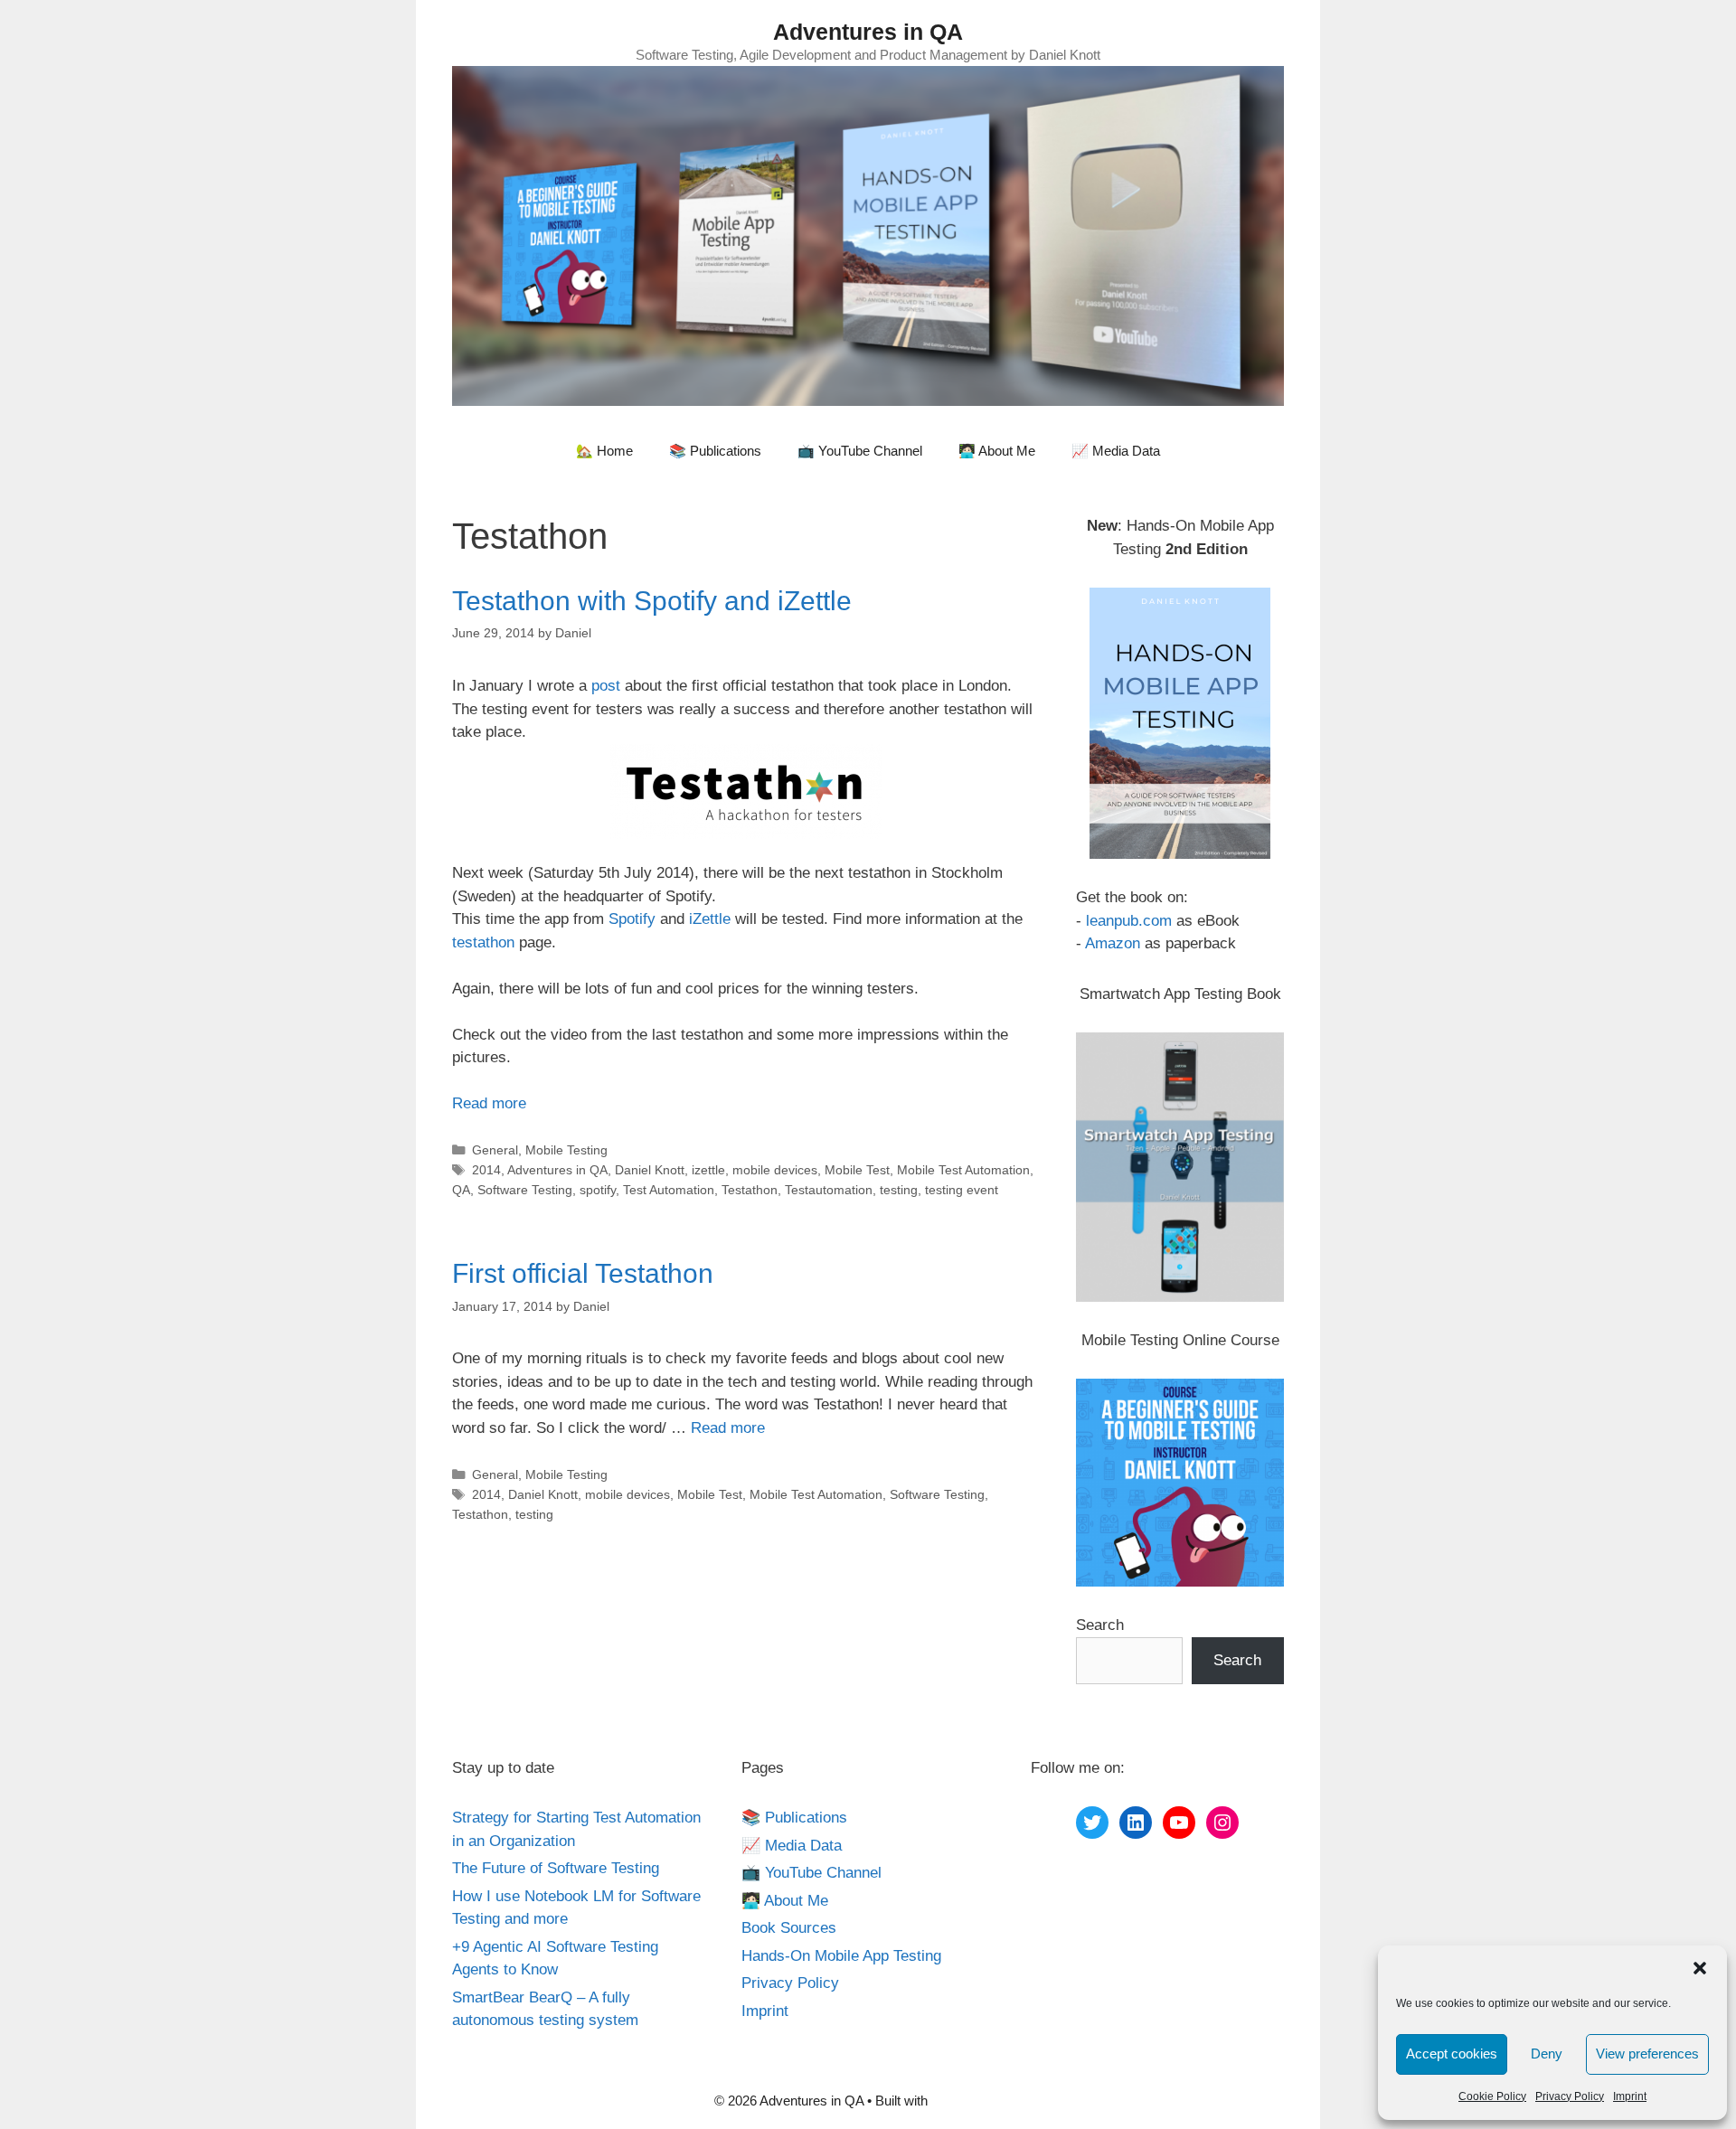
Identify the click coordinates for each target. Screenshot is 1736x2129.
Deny (1547, 2054)
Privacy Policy (1570, 2096)
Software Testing (525, 1190)
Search (1100, 1625)
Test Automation (669, 1190)
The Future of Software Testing (556, 1868)
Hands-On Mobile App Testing (841, 1956)
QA (461, 1190)
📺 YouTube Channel (860, 451)
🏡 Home (604, 451)
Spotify (632, 919)
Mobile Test (857, 1170)
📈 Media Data (1116, 451)
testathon (483, 942)
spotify (598, 1190)
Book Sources (789, 1928)
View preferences (1647, 2054)
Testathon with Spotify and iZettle (652, 601)
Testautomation (829, 1190)
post (606, 686)
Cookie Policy (1492, 2096)
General (495, 1150)
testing (899, 1190)
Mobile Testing (566, 1150)
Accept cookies (1452, 2054)
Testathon (750, 1190)
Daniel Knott (650, 1170)
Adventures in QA (868, 32)
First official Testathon (583, 1273)
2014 (486, 1170)
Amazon (1113, 943)
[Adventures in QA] (868, 235)
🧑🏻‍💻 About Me (997, 451)
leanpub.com (1129, 921)
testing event (962, 1190)
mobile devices (775, 1170)
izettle (708, 1170)
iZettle (710, 919)
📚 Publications (715, 451)
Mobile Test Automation (963, 1170)
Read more (489, 1103)
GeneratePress (976, 2101)
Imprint (1630, 2096)
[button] (1700, 1968)
